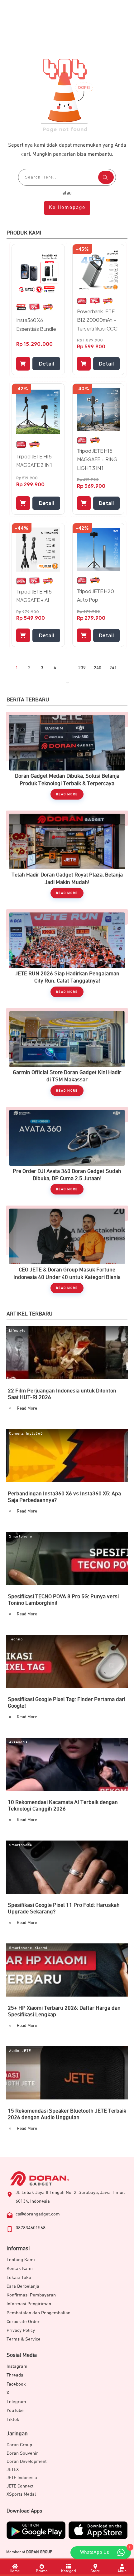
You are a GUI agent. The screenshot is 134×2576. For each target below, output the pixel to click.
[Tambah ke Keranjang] (23, 364)
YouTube (15, 2410)
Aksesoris (18, 1742)
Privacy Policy (21, 2330)
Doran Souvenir (22, 2453)
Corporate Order (23, 2322)
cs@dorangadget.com (38, 2214)
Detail (46, 364)
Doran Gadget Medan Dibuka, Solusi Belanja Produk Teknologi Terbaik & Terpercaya (67, 759)
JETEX (13, 2470)
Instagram (17, 2366)
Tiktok (13, 2419)
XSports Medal (21, 2494)
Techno (16, 1639)
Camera (16, 1434)
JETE (26, 2051)
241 (113, 668)
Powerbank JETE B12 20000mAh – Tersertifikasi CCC (97, 320)
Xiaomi (41, 1948)
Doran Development (27, 2461)
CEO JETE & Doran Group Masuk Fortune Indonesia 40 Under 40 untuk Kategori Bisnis (67, 1253)
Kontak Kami (20, 2268)
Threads (15, 2375)
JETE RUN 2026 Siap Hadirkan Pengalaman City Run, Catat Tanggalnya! (67, 956)
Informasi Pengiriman (29, 2304)
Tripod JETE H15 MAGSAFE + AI (34, 596)
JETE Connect (20, 2486)
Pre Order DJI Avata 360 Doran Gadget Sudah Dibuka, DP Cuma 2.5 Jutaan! (67, 1154)
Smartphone (21, 1537)
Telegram (16, 2402)
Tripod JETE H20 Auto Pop (96, 595)
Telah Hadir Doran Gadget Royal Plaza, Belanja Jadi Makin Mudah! (67, 858)
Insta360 (34, 1434)
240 (98, 668)
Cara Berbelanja (23, 2286)
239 (82, 668)
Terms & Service (24, 2339)
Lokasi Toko (19, 2278)
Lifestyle (17, 1331)
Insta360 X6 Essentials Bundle (36, 324)
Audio (14, 2051)
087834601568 (31, 2228)
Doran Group (19, 2445)
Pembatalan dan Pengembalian (38, 2313)
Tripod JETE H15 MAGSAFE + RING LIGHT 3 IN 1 (97, 459)
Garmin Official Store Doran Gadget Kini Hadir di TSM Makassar (67, 1055)
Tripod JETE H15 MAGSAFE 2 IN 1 (34, 461)
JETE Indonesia (22, 2478)
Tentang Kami (21, 2260)
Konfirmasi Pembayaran (31, 2295)
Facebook (16, 2384)
